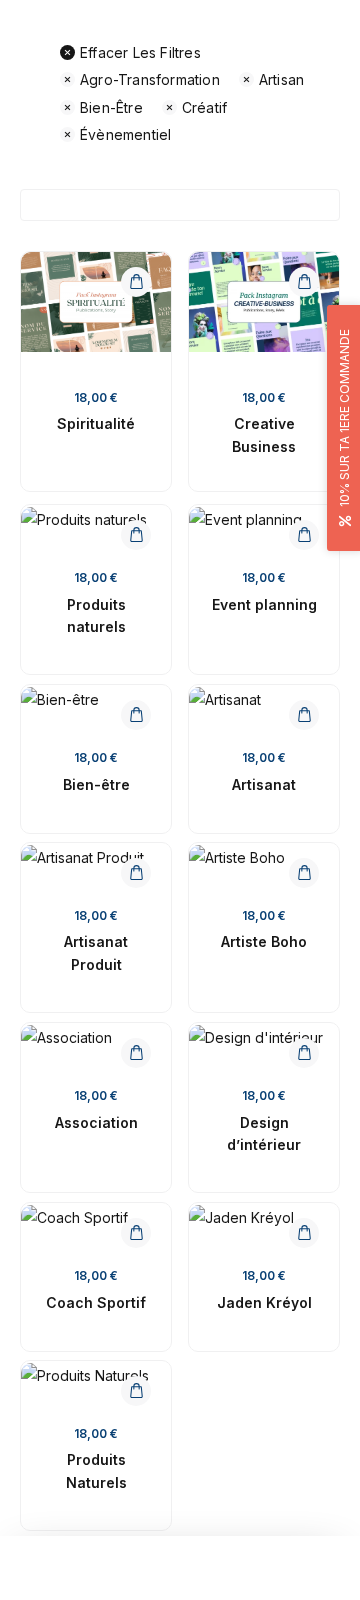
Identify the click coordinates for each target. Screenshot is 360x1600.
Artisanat (264, 784)
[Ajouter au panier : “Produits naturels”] (136, 535)
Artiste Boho (264, 941)
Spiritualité (96, 423)
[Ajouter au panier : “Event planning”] (304, 535)
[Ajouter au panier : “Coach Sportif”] (136, 1233)
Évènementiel (125, 134)
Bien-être (111, 107)
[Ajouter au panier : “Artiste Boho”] (304, 873)
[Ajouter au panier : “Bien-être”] (136, 715)
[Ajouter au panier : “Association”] (136, 1053)
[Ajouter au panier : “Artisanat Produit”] (136, 873)
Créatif (204, 107)
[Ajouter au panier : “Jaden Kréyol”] (304, 1233)
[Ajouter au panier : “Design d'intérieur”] (304, 1053)
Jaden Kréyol (264, 1302)
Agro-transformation (150, 79)
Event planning (264, 604)
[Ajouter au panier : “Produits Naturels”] (136, 1391)
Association (96, 1122)
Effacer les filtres (140, 52)
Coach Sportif (96, 1302)
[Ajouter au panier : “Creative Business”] (304, 282)
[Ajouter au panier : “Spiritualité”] (136, 282)
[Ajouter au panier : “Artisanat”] (304, 715)
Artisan (281, 79)
